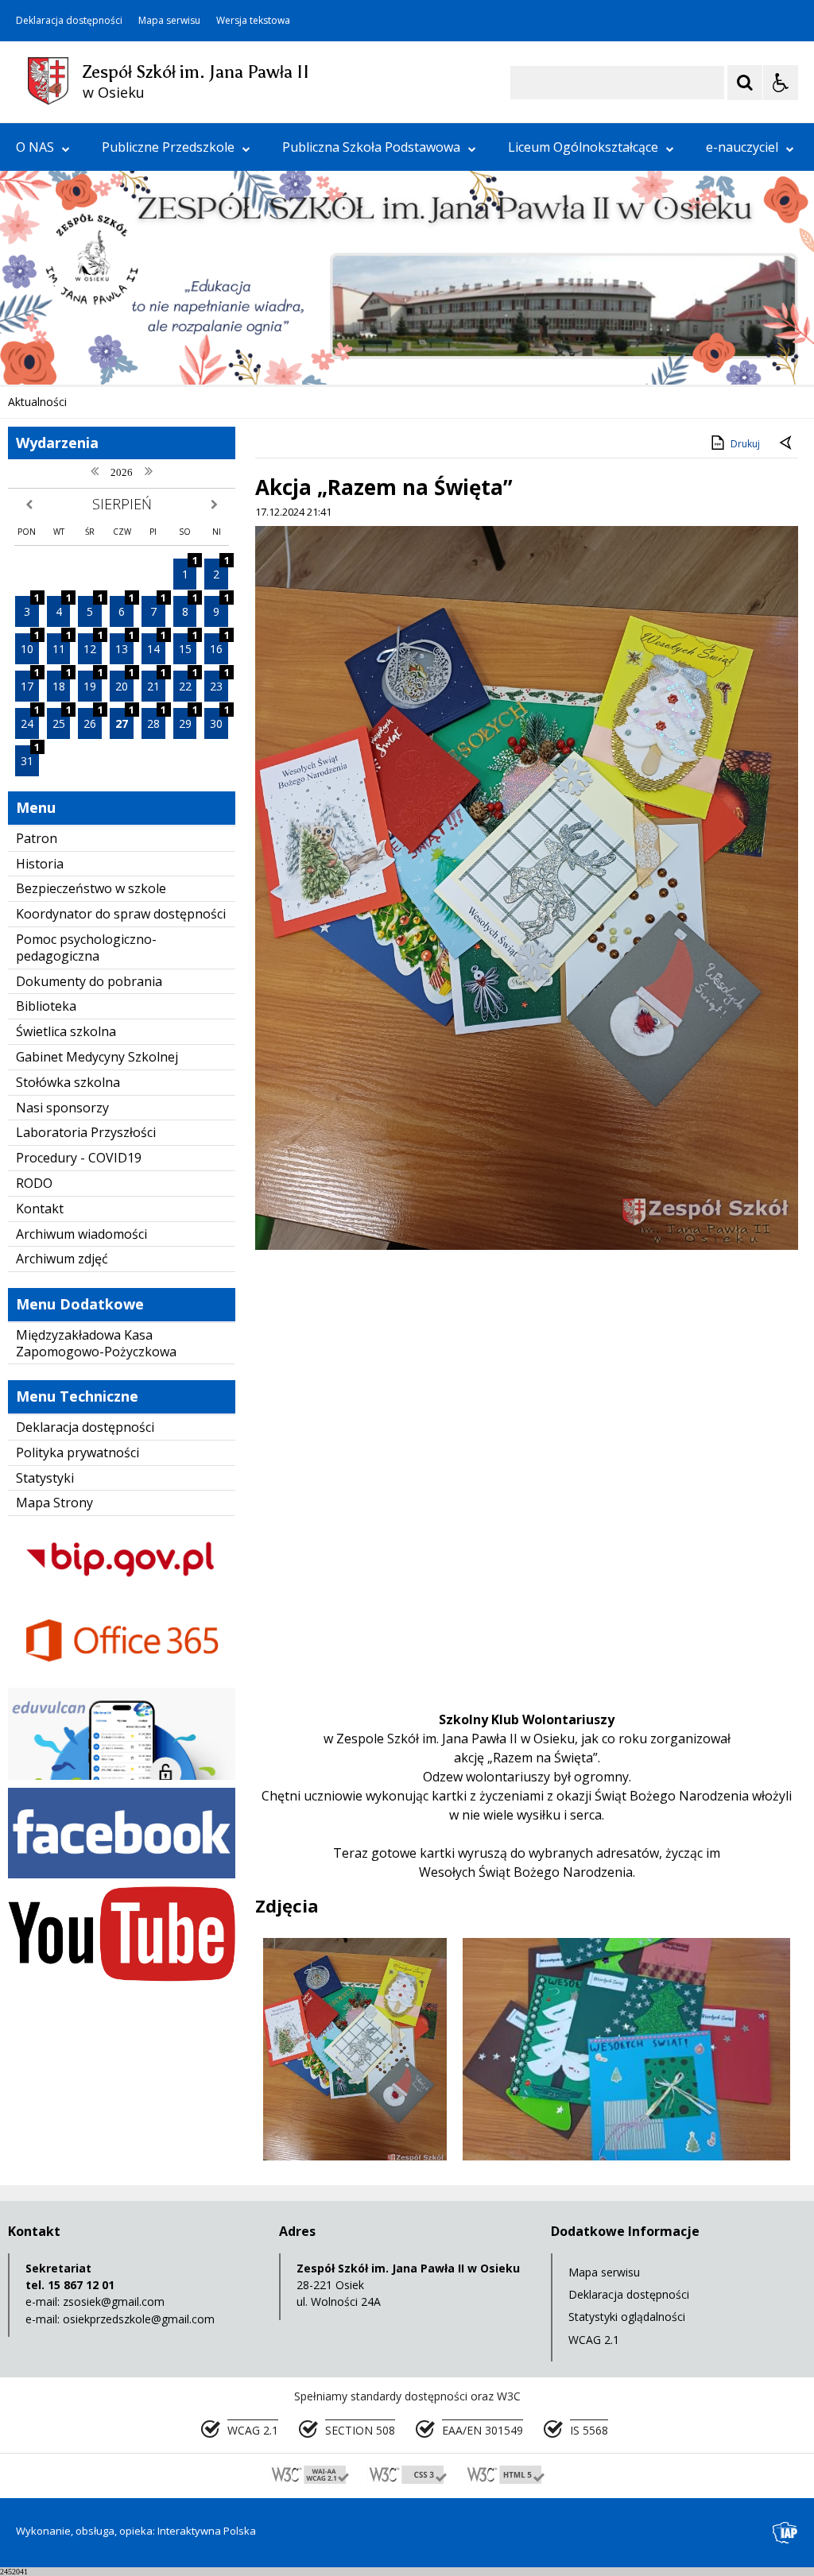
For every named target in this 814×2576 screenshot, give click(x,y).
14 (156, 645)
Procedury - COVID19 (79, 1158)
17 (30, 682)
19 (93, 682)
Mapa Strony (54, 1503)
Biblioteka (46, 1006)
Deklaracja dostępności (69, 21)
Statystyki (45, 1478)
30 (219, 719)
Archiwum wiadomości (81, 1234)
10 (30, 645)
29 (188, 719)
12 (93, 645)
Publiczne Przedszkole (168, 147)
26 (93, 719)
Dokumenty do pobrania (89, 981)
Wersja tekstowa (253, 21)
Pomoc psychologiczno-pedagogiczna (86, 948)
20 (124, 682)
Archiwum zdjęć (62, 1259)
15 (188, 645)
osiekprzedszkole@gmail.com (139, 2319)
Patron (37, 838)
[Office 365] (122, 1675)
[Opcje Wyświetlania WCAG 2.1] (781, 83)
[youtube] (122, 1977)
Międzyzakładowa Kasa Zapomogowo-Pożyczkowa (96, 1343)
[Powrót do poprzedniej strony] (787, 444)
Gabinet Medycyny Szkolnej (97, 1057)
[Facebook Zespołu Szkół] (122, 1874)
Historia (40, 864)
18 (62, 682)
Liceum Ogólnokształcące (583, 147)
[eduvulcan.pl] (122, 1775)
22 (188, 682)
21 (156, 682)
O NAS (35, 147)
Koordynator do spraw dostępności (121, 914)
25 (62, 719)
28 (156, 719)
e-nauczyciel (742, 147)
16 (219, 645)
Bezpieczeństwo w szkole (91, 888)
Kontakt (40, 1209)
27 (124, 719)
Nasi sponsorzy (62, 1108)
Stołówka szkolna (68, 1082)
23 (219, 682)
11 (62, 645)
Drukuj (745, 444)
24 (30, 719)
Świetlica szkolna (66, 1031)
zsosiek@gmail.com (114, 2301)
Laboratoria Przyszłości (86, 1132)
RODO (34, 1183)
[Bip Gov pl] (122, 1589)
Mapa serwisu (169, 21)
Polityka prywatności (78, 1452)
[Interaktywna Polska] (785, 2533)
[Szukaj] (745, 83)
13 (124, 645)
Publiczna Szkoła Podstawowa (371, 147)
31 (30, 757)
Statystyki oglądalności (627, 2317)
